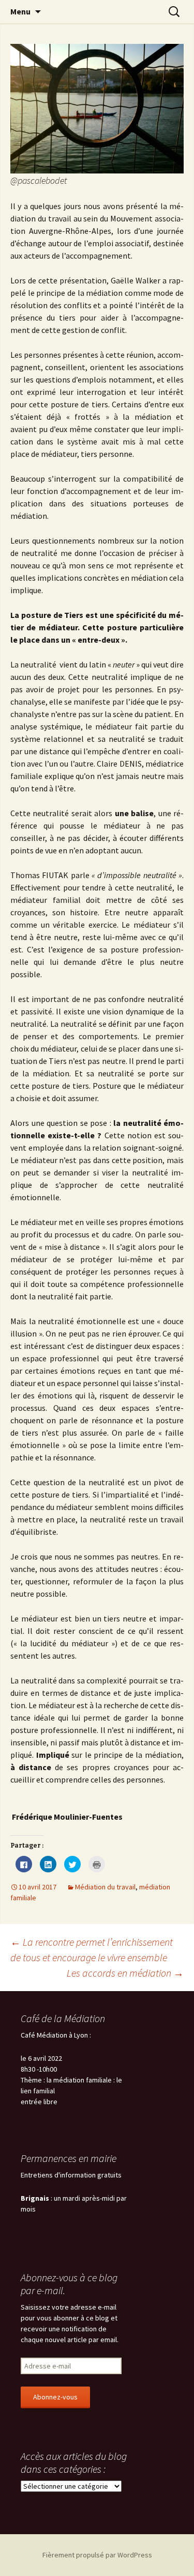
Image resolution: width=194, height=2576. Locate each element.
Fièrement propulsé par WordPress (97, 2555)
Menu (20, 11)
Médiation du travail (105, 1887)
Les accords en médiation (125, 1973)
